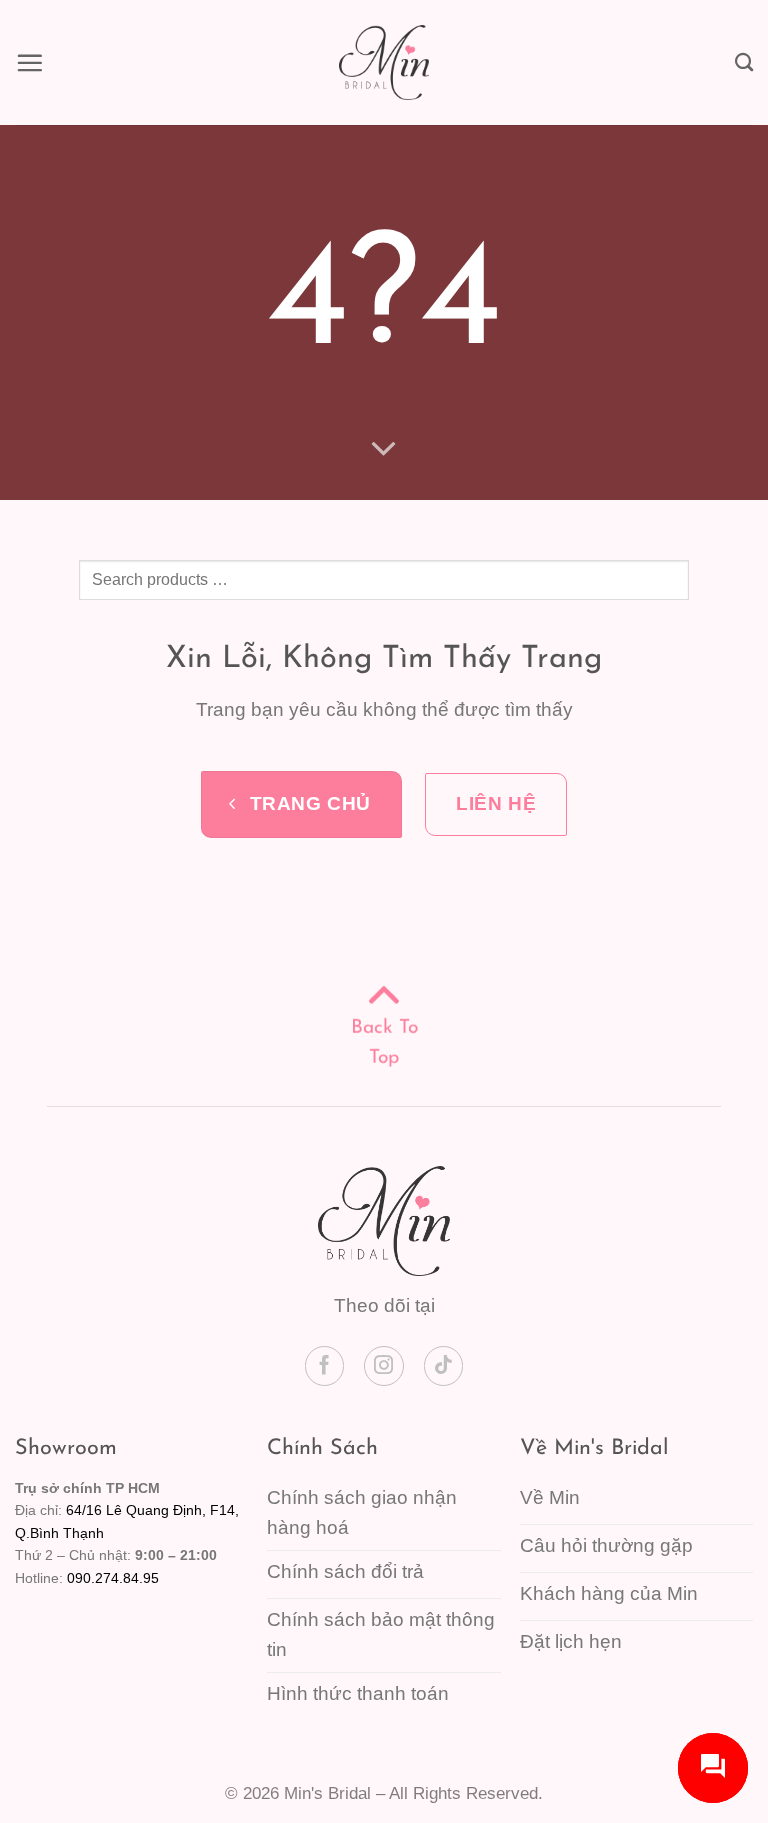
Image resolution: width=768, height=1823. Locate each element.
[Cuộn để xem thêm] (384, 448)
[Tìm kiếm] (744, 62)
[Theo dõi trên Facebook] (325, 1366)
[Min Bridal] (384, 62)
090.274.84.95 (113, 1578)
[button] (29, 62)
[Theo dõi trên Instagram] (384, 1366)
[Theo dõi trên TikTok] (444, 1366)
